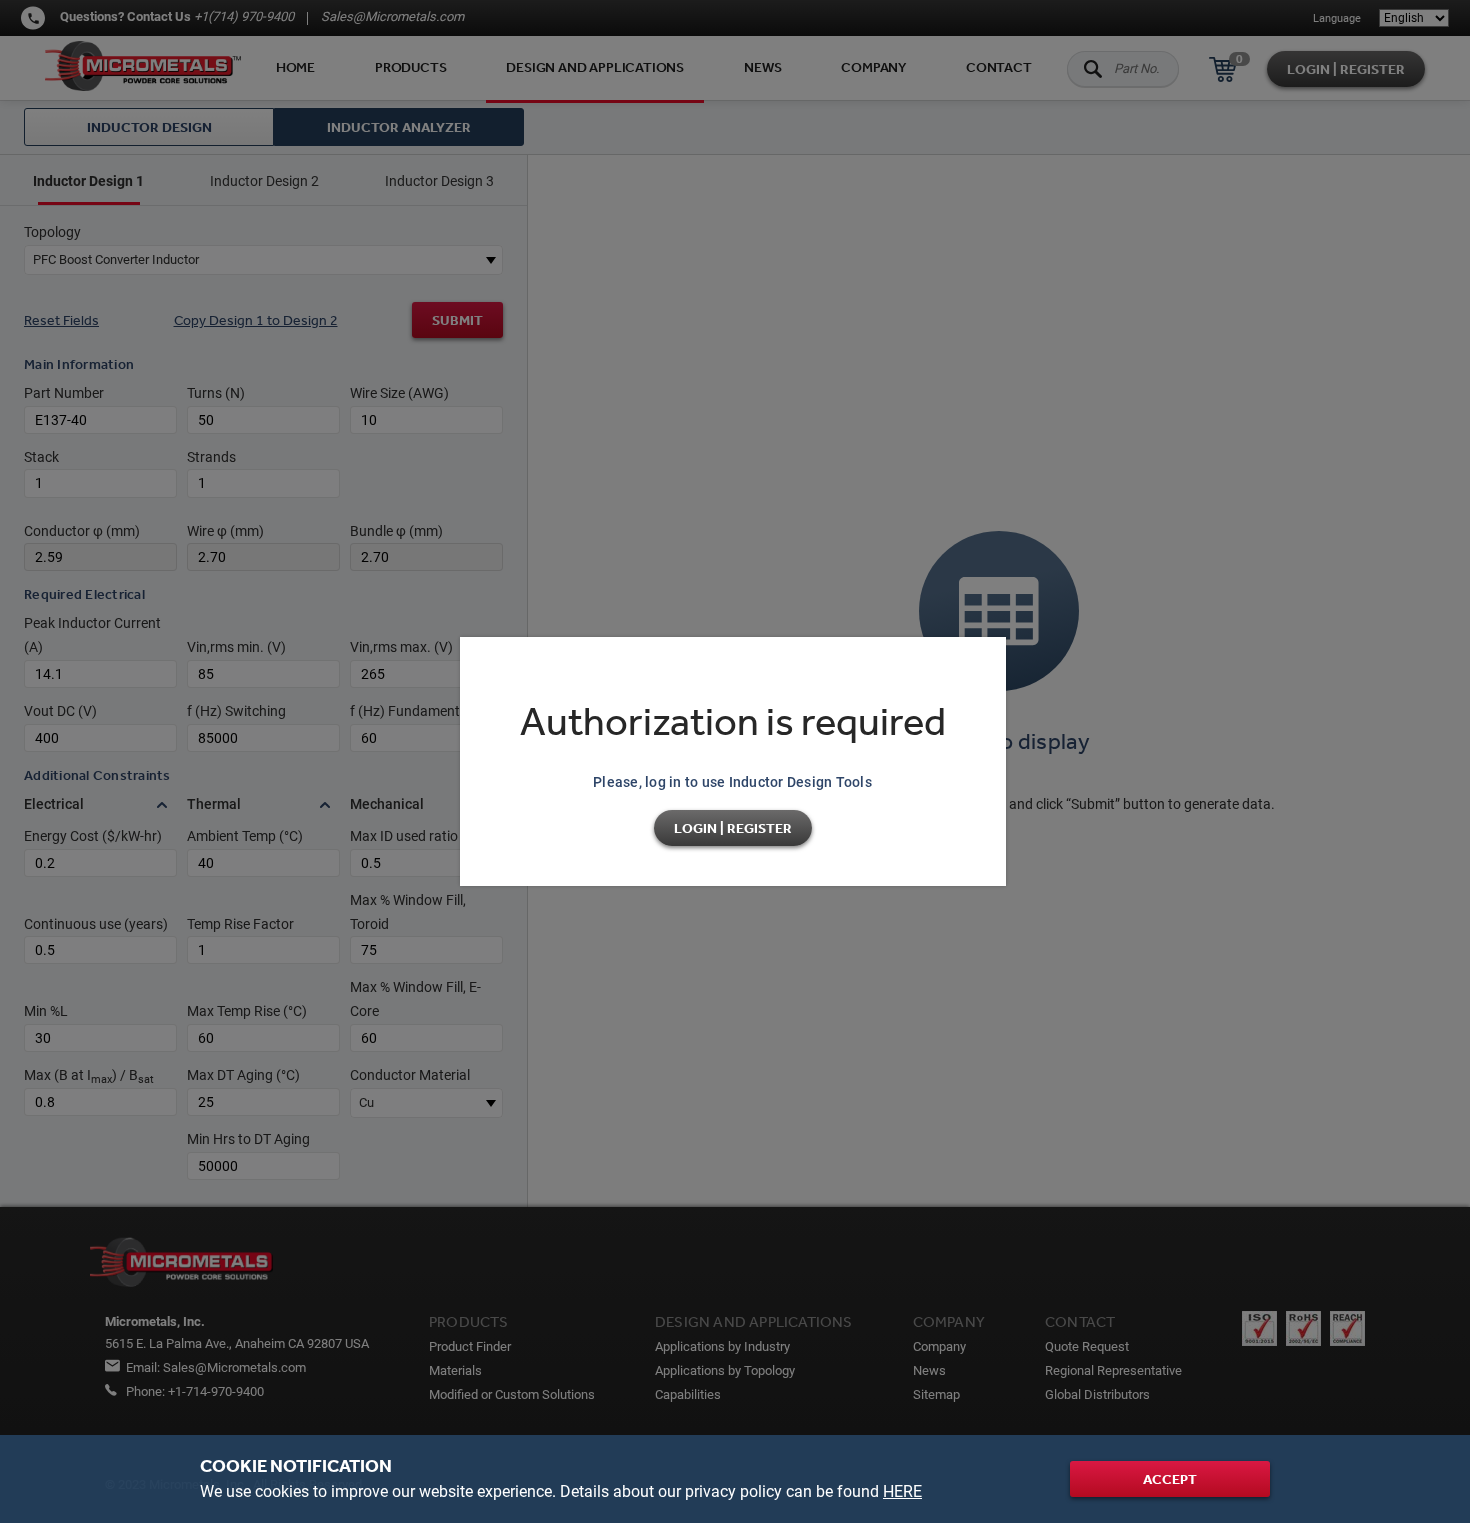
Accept (1170, 1479)
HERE (902, 1491)
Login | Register (733, 828)
